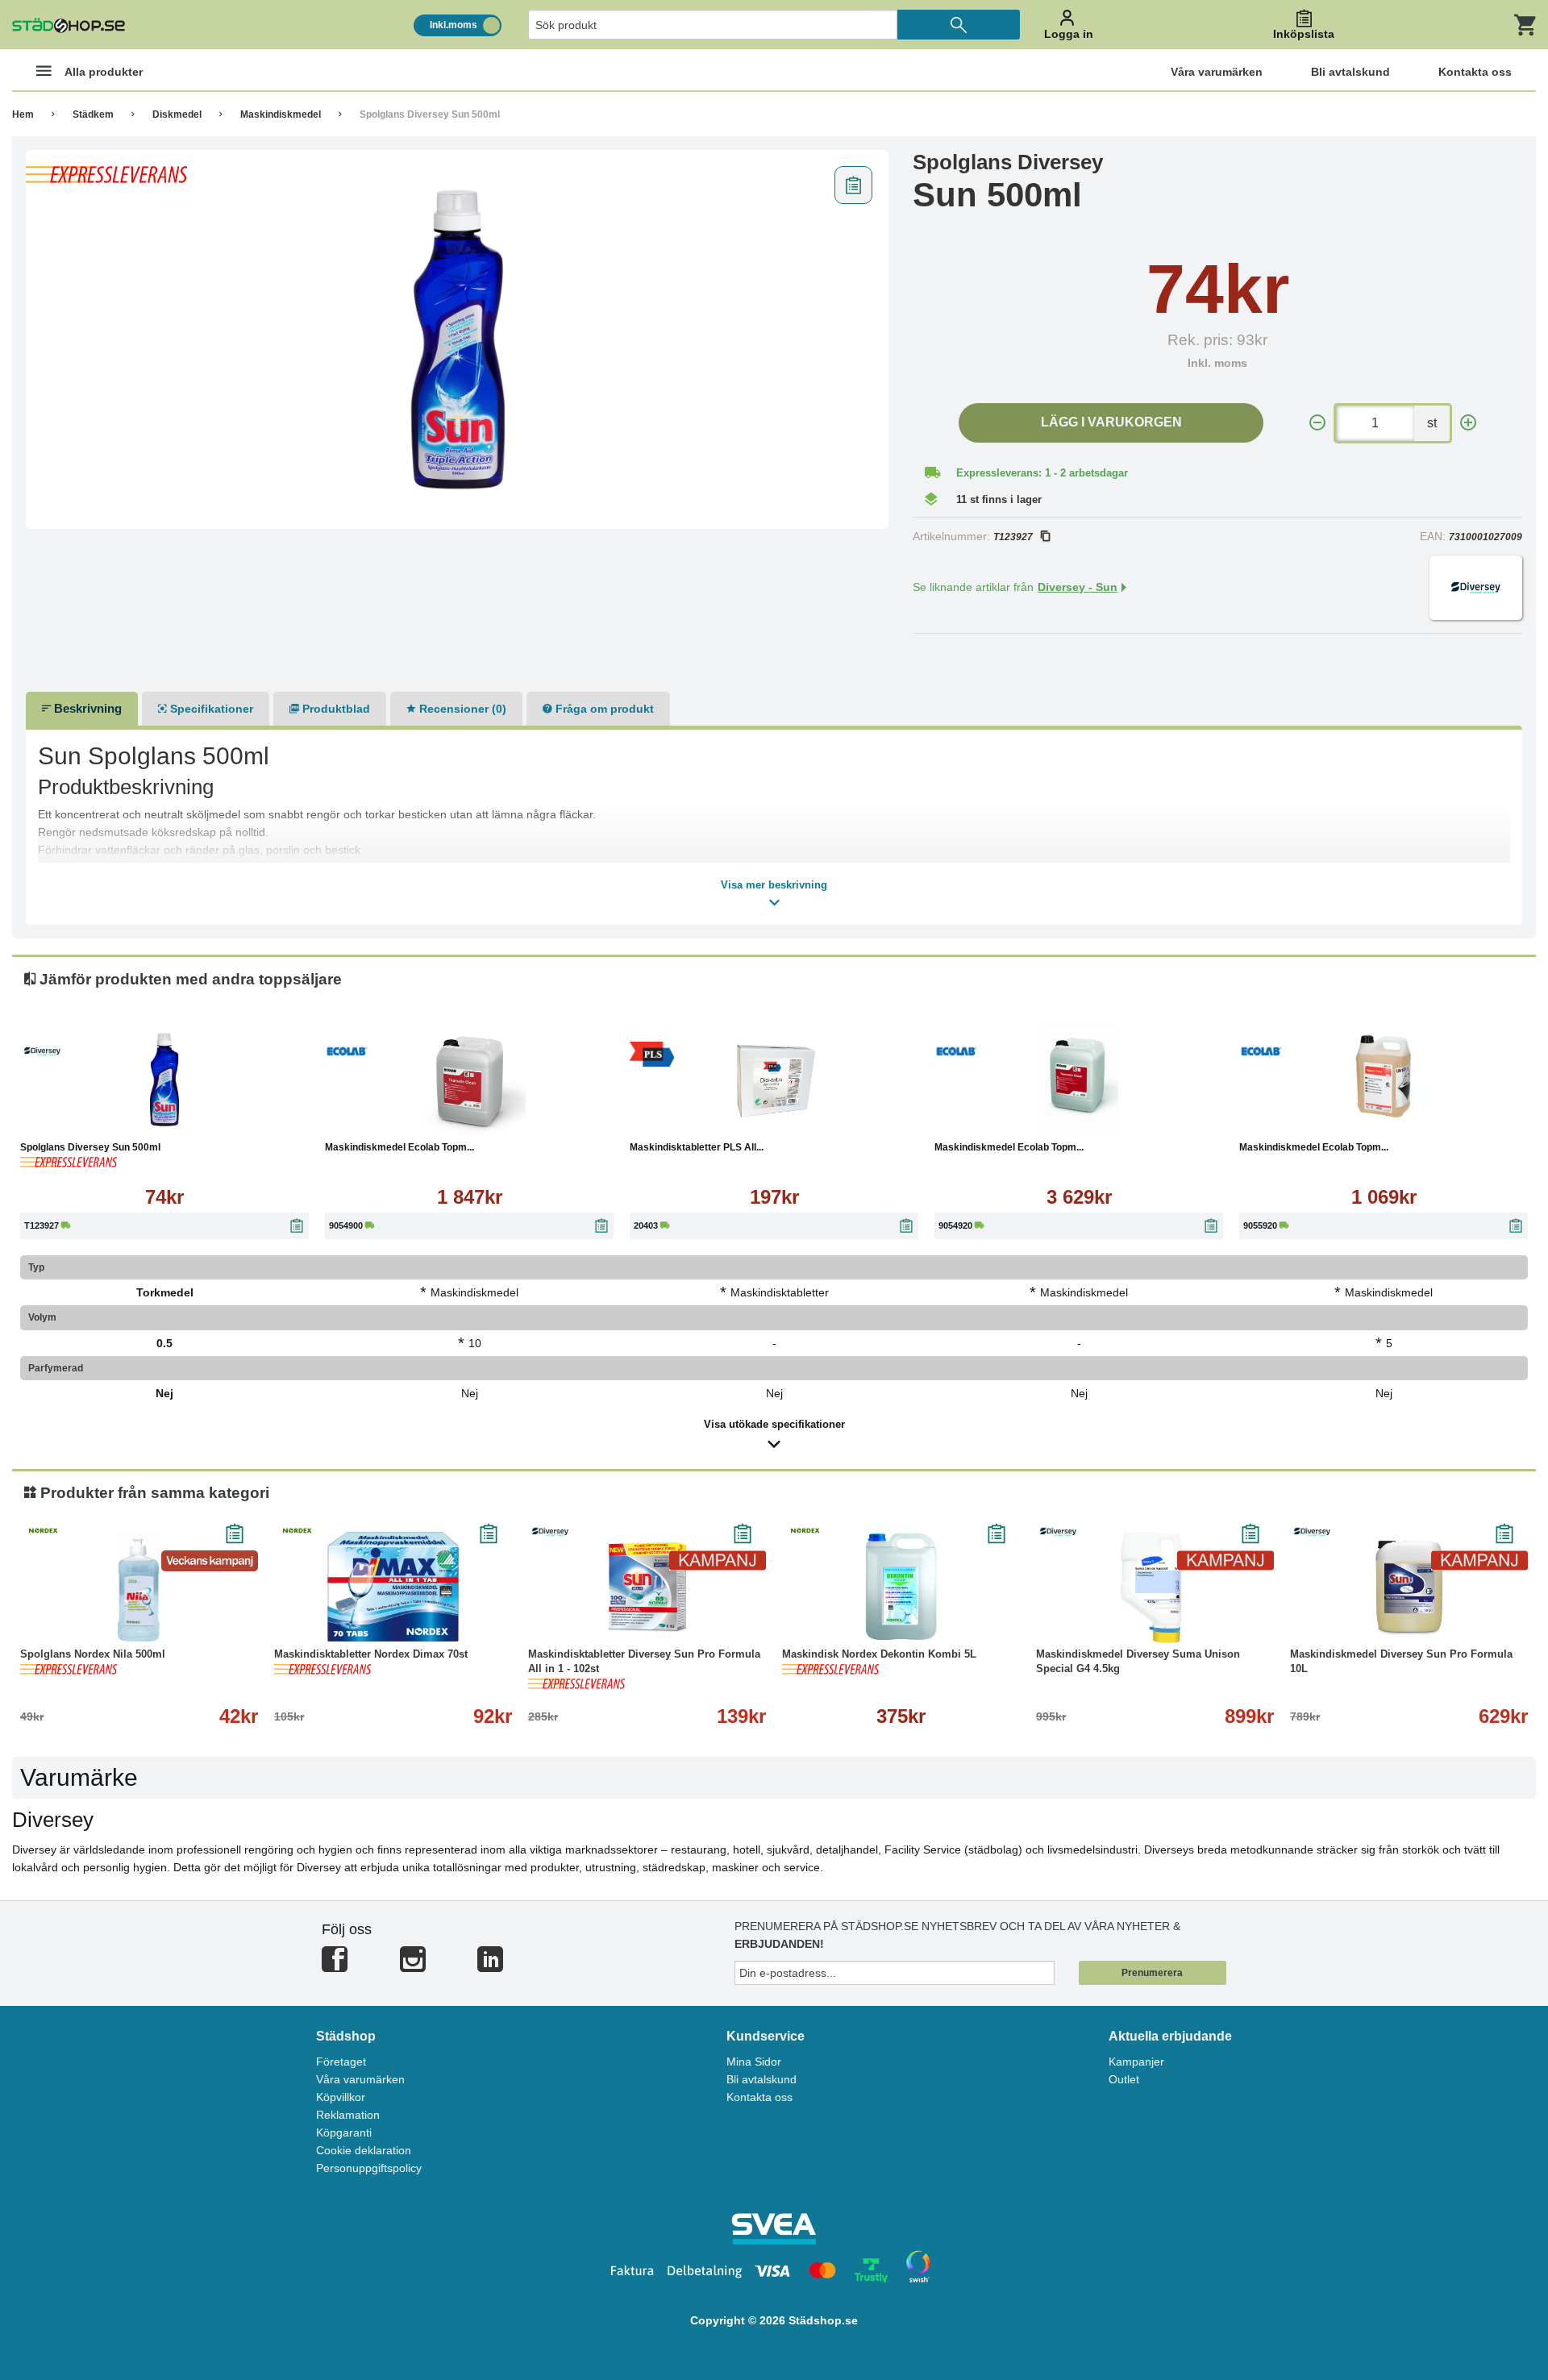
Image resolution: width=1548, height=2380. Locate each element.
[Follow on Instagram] (413, 1966)
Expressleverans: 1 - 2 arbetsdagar (1042, 473)
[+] (1468, 423)
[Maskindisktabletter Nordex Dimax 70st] (393, 1587)
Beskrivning (86, 708)
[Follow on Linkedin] (490, 1966)
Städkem (93, 114)
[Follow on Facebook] (335, 1966)
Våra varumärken (360, 2079)
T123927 (1013, 537)
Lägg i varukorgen (1111, 422)
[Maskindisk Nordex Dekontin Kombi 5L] (901, 1587)
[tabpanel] (458, 339)
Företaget (341, 2062)
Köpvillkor (341, 2097)
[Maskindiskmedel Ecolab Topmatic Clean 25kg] (1079, 1080)
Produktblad (335, 709)
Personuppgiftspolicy (369, 2168)
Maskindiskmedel (281, 114)
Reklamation (348, 2115)
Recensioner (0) (461, 709)
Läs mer (247, 1119)
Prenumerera (1152, 1973)
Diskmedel (177, 114)
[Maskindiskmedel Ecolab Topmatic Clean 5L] (1384, 1080)
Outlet (1124, 2079)
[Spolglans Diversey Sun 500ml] (458, 339)
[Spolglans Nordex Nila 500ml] (139, 1587)
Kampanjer (1136, 2062)
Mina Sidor (754, 2062)
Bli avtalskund (762, 2079)
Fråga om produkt (603, 709)
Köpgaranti (344, 2132)
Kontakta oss (759, 2097)
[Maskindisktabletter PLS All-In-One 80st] (774, 1080)
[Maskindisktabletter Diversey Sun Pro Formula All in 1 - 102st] (647, 1587)
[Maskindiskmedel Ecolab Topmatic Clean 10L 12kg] (469, 1080)
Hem (23, 114)
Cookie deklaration (364, 2150)
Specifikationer (210, 709)
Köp (87, 1119)
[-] (1317, 423)
